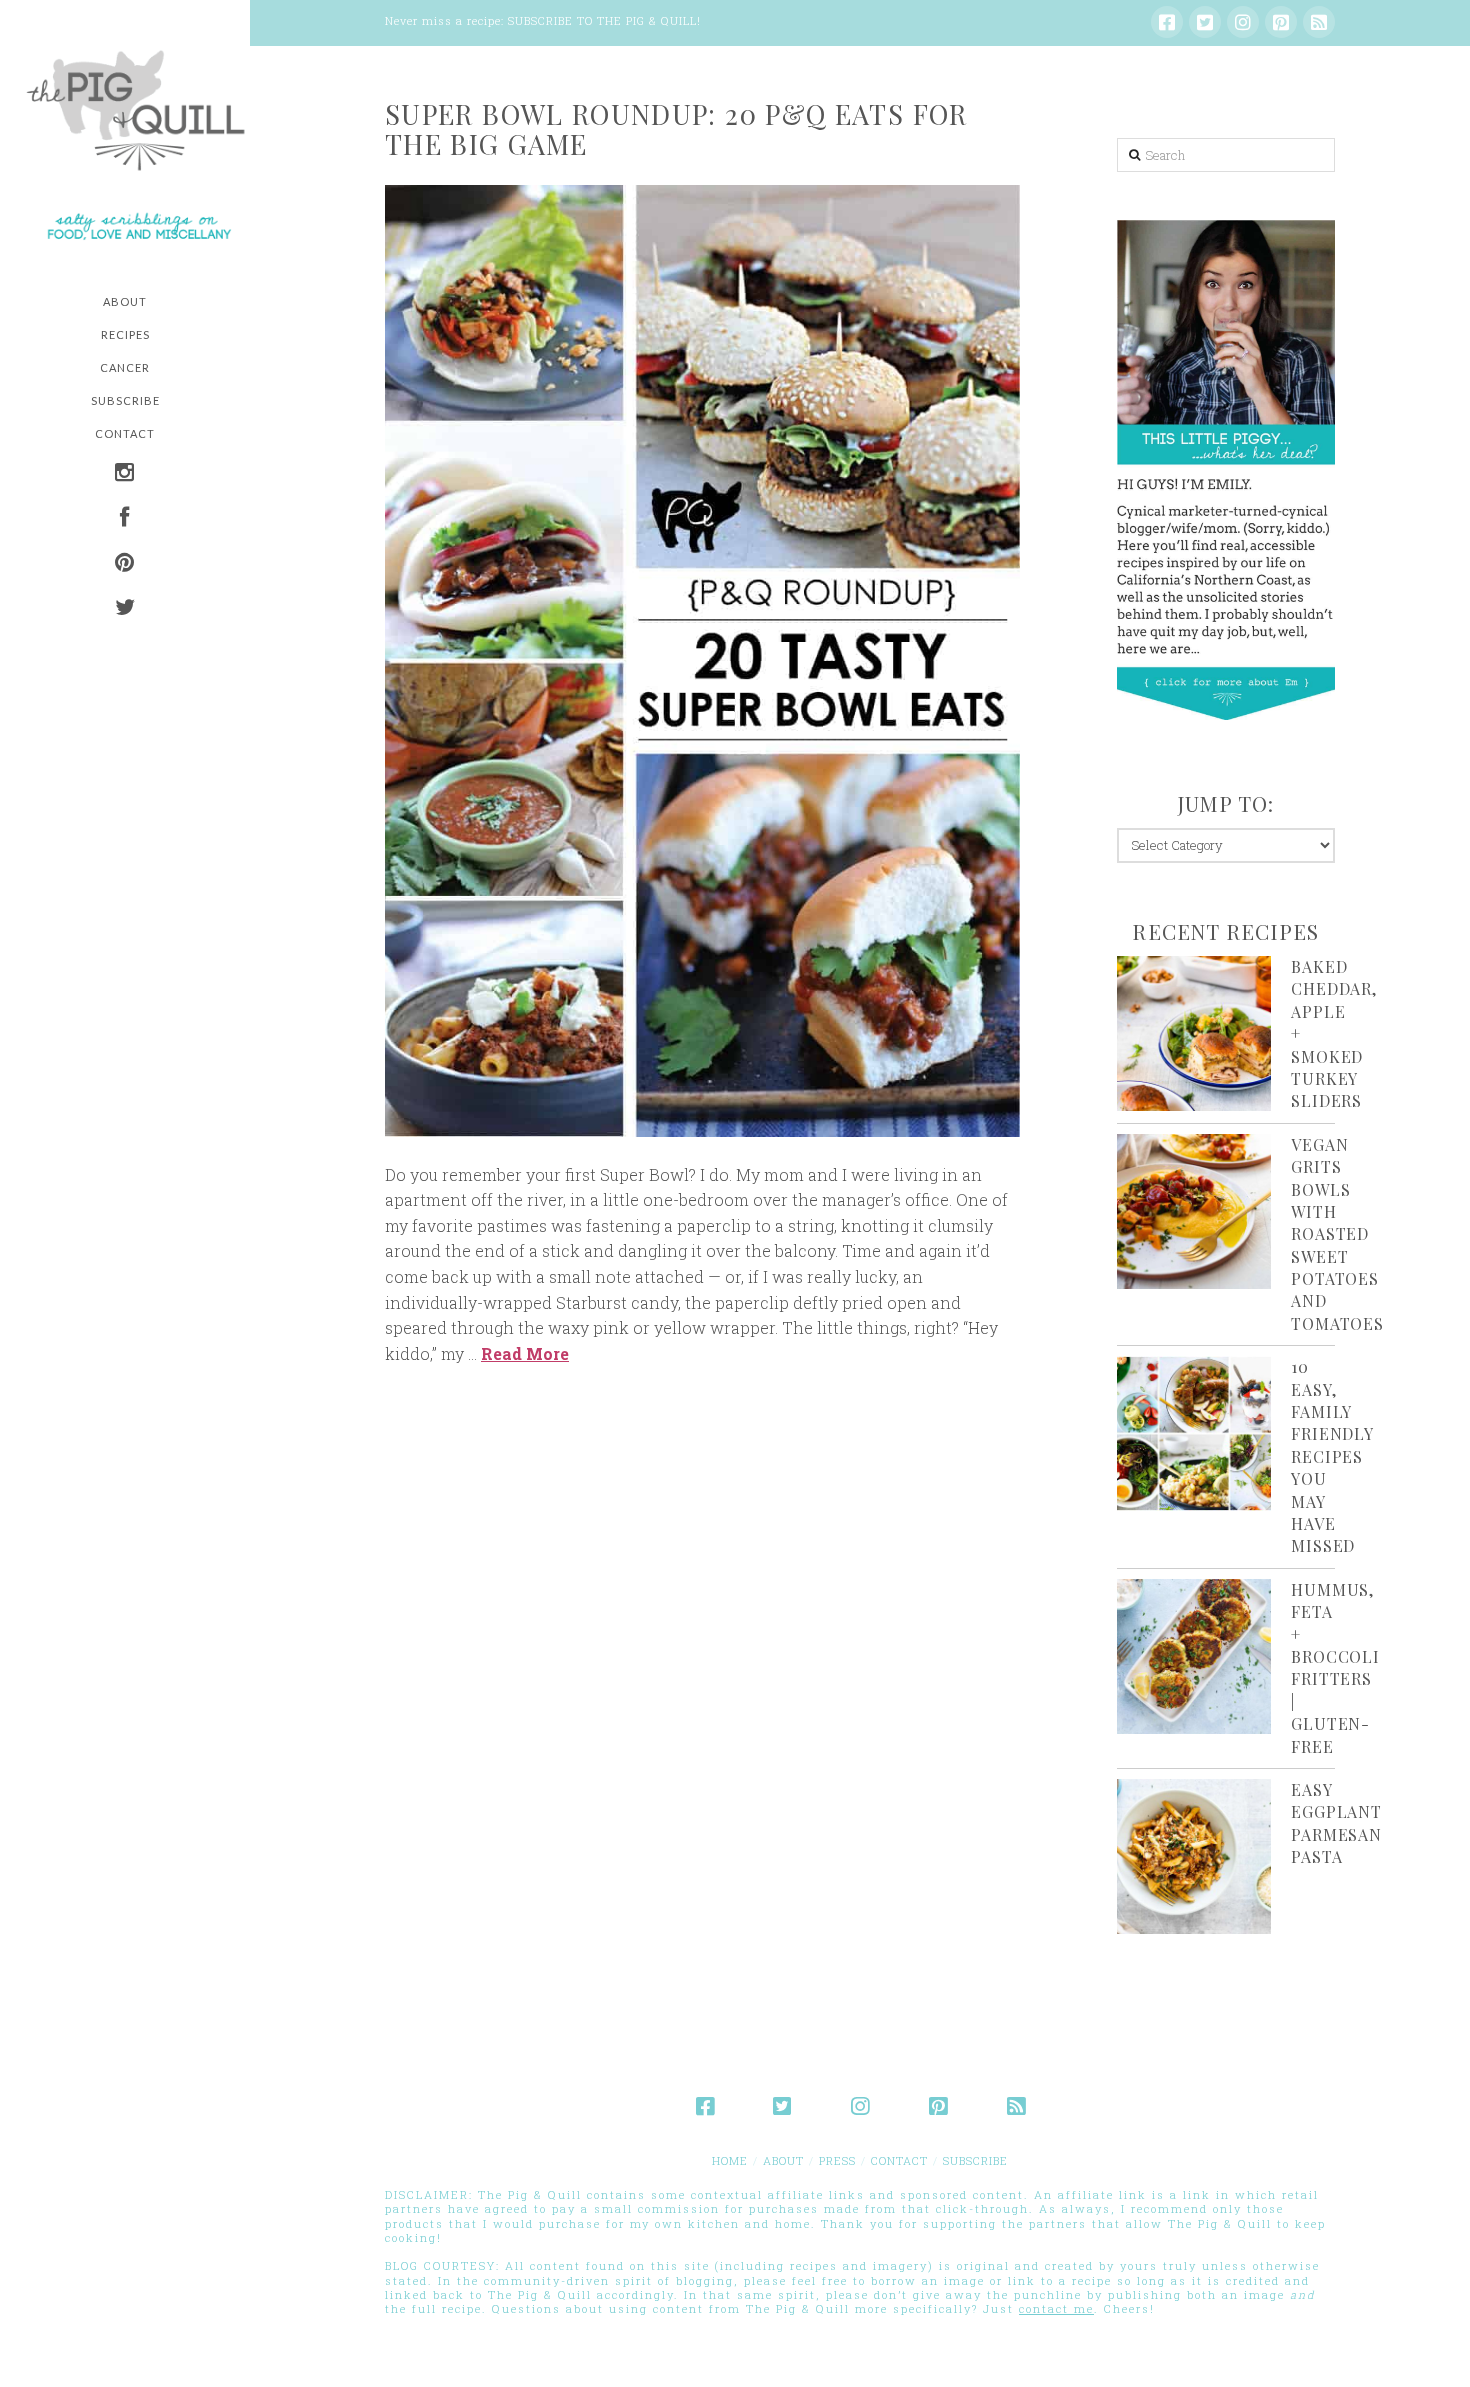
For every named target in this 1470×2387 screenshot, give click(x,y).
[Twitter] (1205, 22)
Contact (899, 2160)
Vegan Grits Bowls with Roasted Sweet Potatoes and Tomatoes (1337, 1234)
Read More (525, 1353)
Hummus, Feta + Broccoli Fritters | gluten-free (1335, 1668)
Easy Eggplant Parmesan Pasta (1336, 1823)
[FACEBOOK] (125, 519)
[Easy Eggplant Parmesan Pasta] (1194, 1856)
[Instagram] (1243, 22)
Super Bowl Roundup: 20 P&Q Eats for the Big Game (676, 129)
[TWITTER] (125, 609)
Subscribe (975, 2160)
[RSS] (1319, 22)
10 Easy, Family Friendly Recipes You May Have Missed (1331, 1456)
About (783, 2160)
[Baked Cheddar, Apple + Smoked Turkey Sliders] (1194, 1033)
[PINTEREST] (125, 564)
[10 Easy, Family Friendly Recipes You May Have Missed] (1194, 1433)
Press (837, 2160)
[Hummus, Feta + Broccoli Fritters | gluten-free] (1194, 1656)
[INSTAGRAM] (125, 474)
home (730, 2160)
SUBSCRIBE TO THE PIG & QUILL (602, 20)
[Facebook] (1167, 22)
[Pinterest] (1281, 22)
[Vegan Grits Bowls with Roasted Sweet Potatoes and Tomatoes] (1194, 1211)
